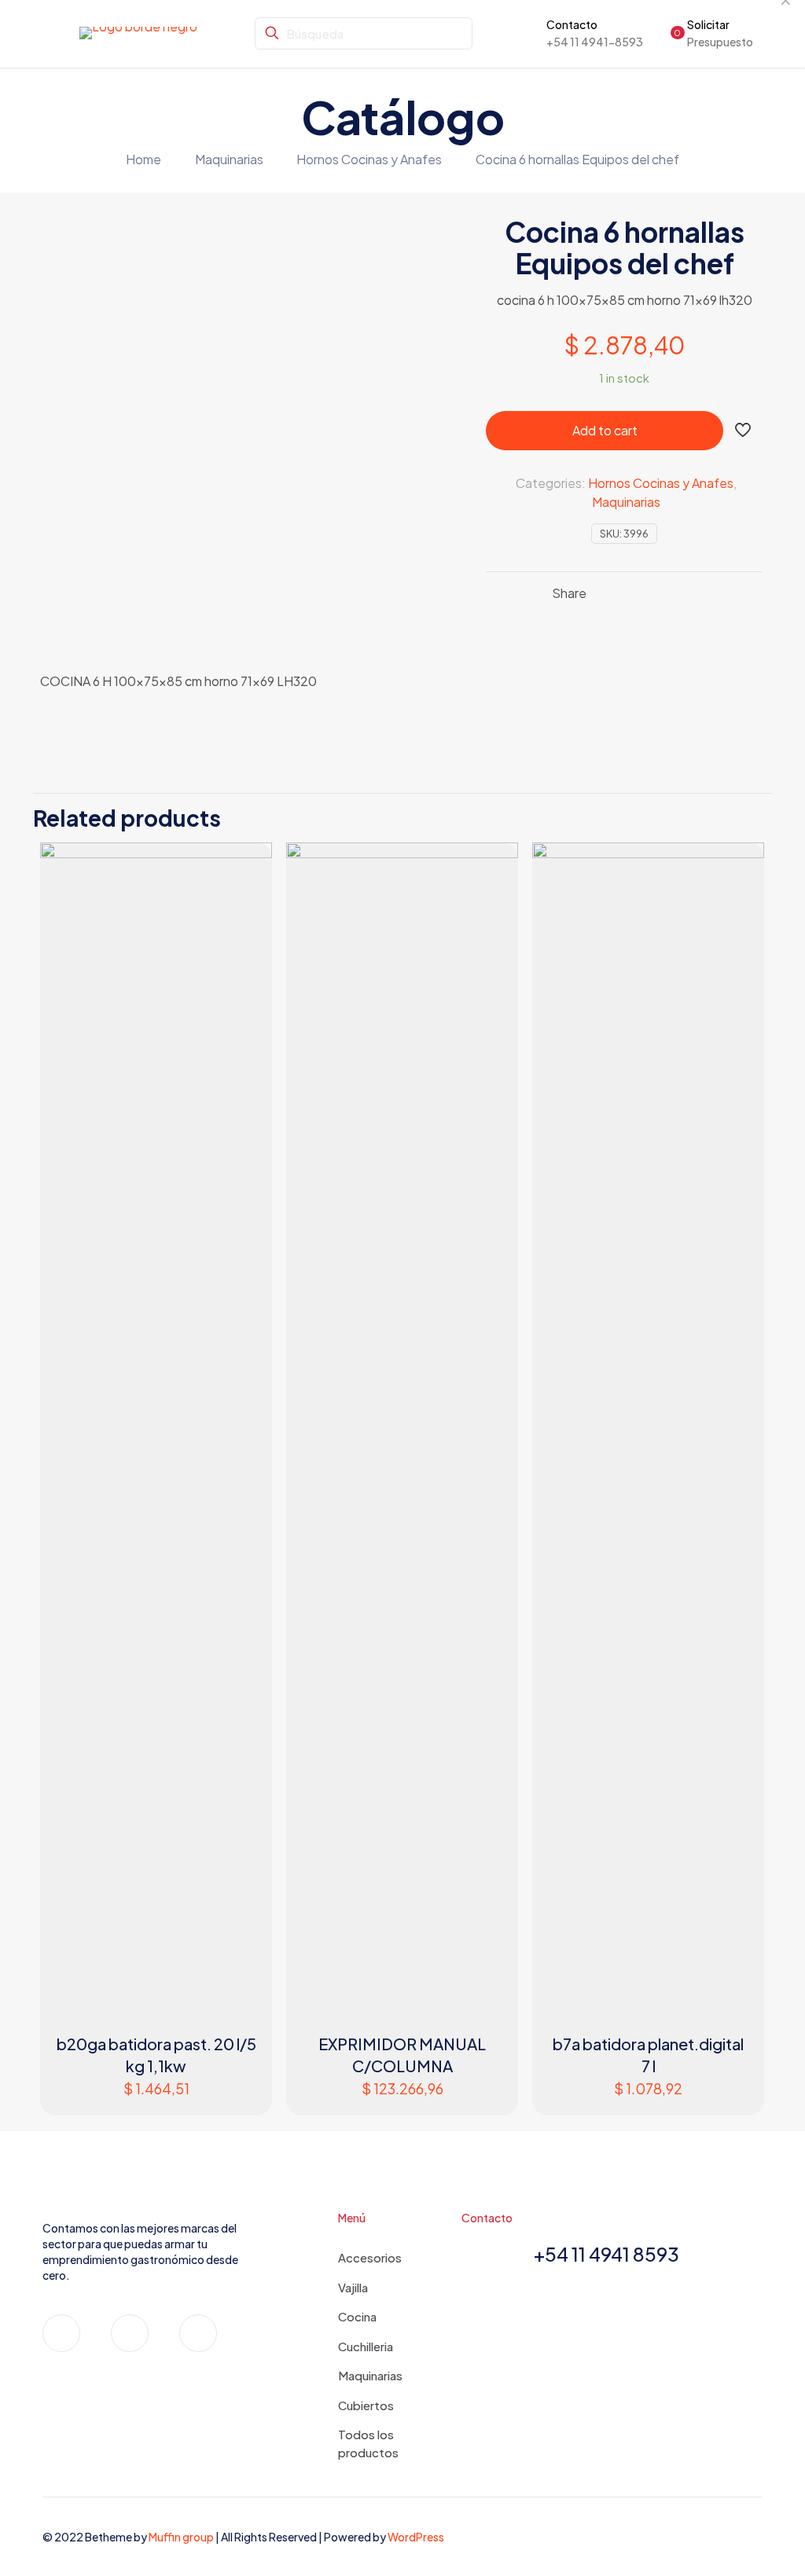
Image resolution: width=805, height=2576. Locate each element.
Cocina (357, 2316)
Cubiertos (366, 2405)
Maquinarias (229, 159)
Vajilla (353, 2287)
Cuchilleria (366, 2346)
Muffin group (181, 2537)
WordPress (416, 2537)
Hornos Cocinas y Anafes (369, 159)
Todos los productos (368, 2443)
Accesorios (370, 2257)
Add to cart (605, 430)
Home (143, 159)
